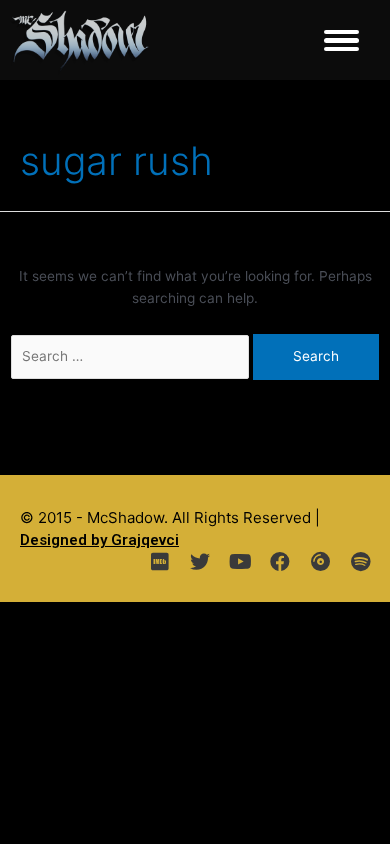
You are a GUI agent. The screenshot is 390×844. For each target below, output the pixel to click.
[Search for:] (132, 356)
